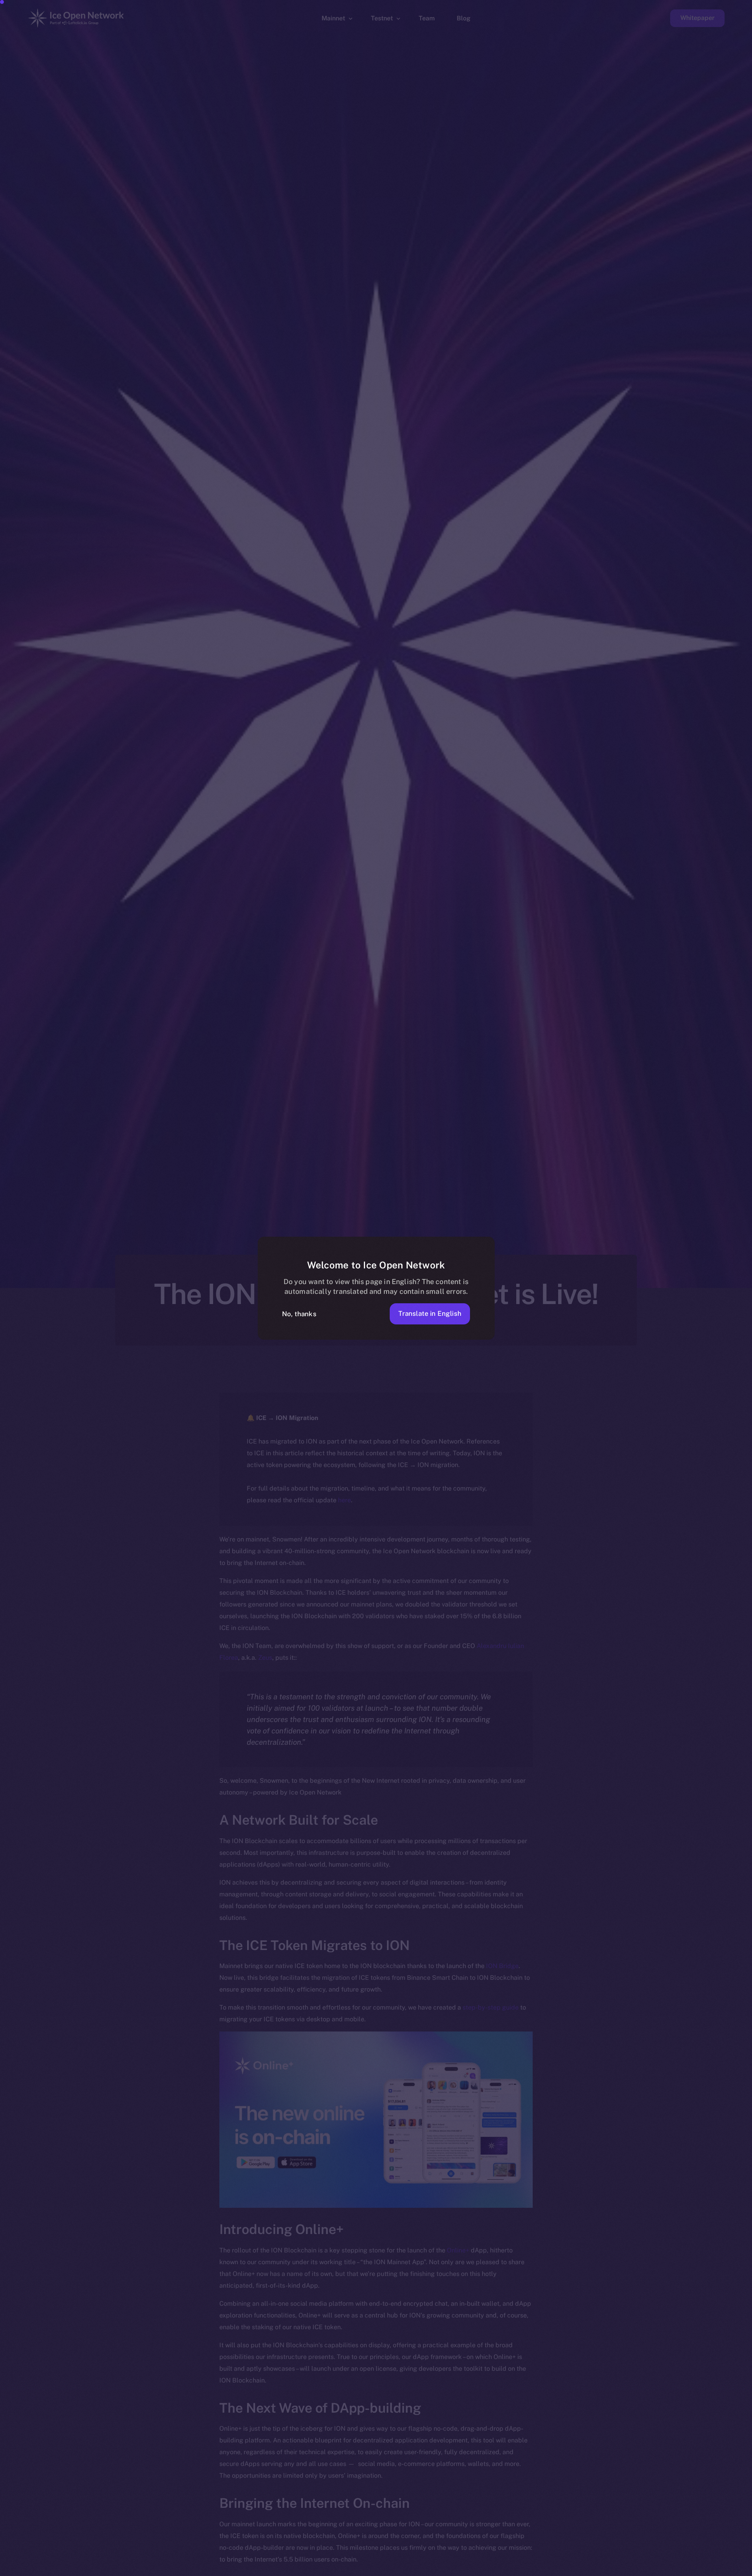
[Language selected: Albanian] (552, 2569)
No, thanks (299, 1314)
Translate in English (430, 1313)
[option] (372, 2569)
